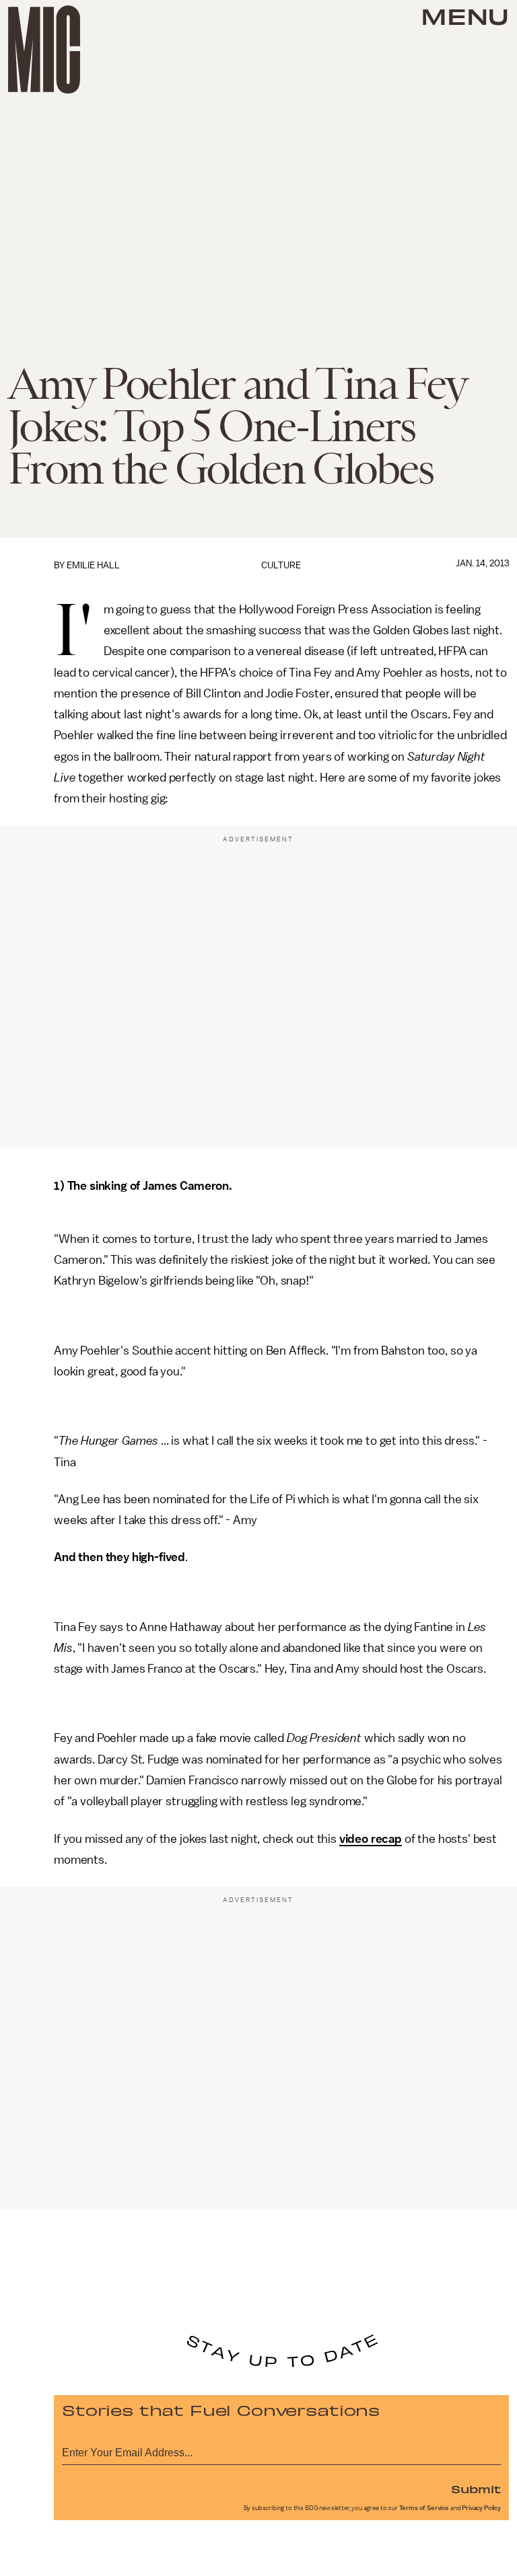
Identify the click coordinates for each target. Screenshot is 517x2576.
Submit (476, 2489)
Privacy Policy (481, 2508)
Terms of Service (424, 2508)
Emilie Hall (93, 565)
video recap (371, 1839)
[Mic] (44, 49)
